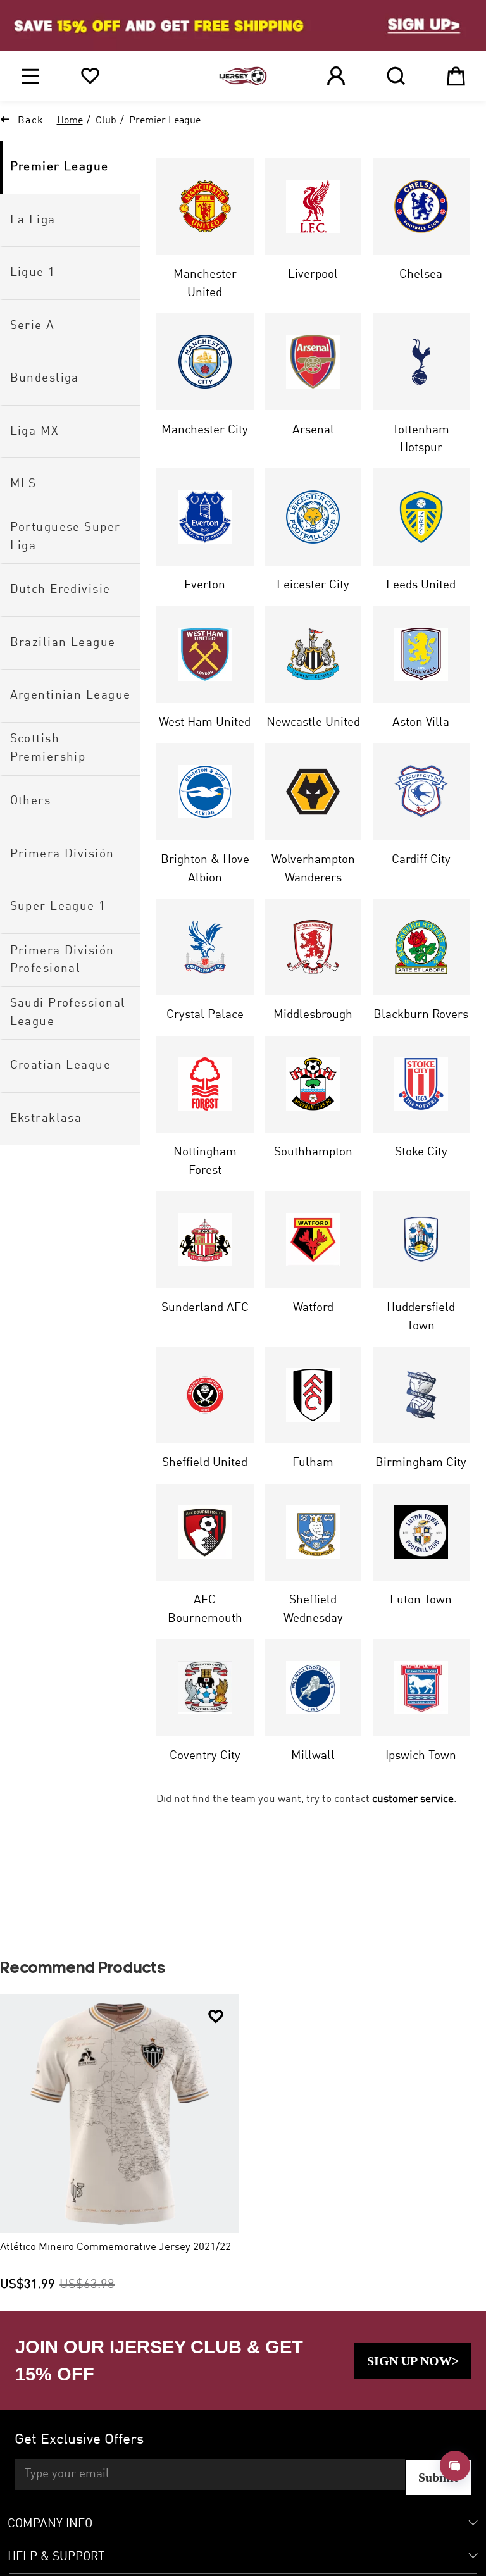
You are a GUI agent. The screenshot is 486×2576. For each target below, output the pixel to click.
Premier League (165, 121)
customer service (413, 1799)
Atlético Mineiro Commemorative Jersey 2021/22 (115, 2247)
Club (106, 121)
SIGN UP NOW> (413, 2361)
